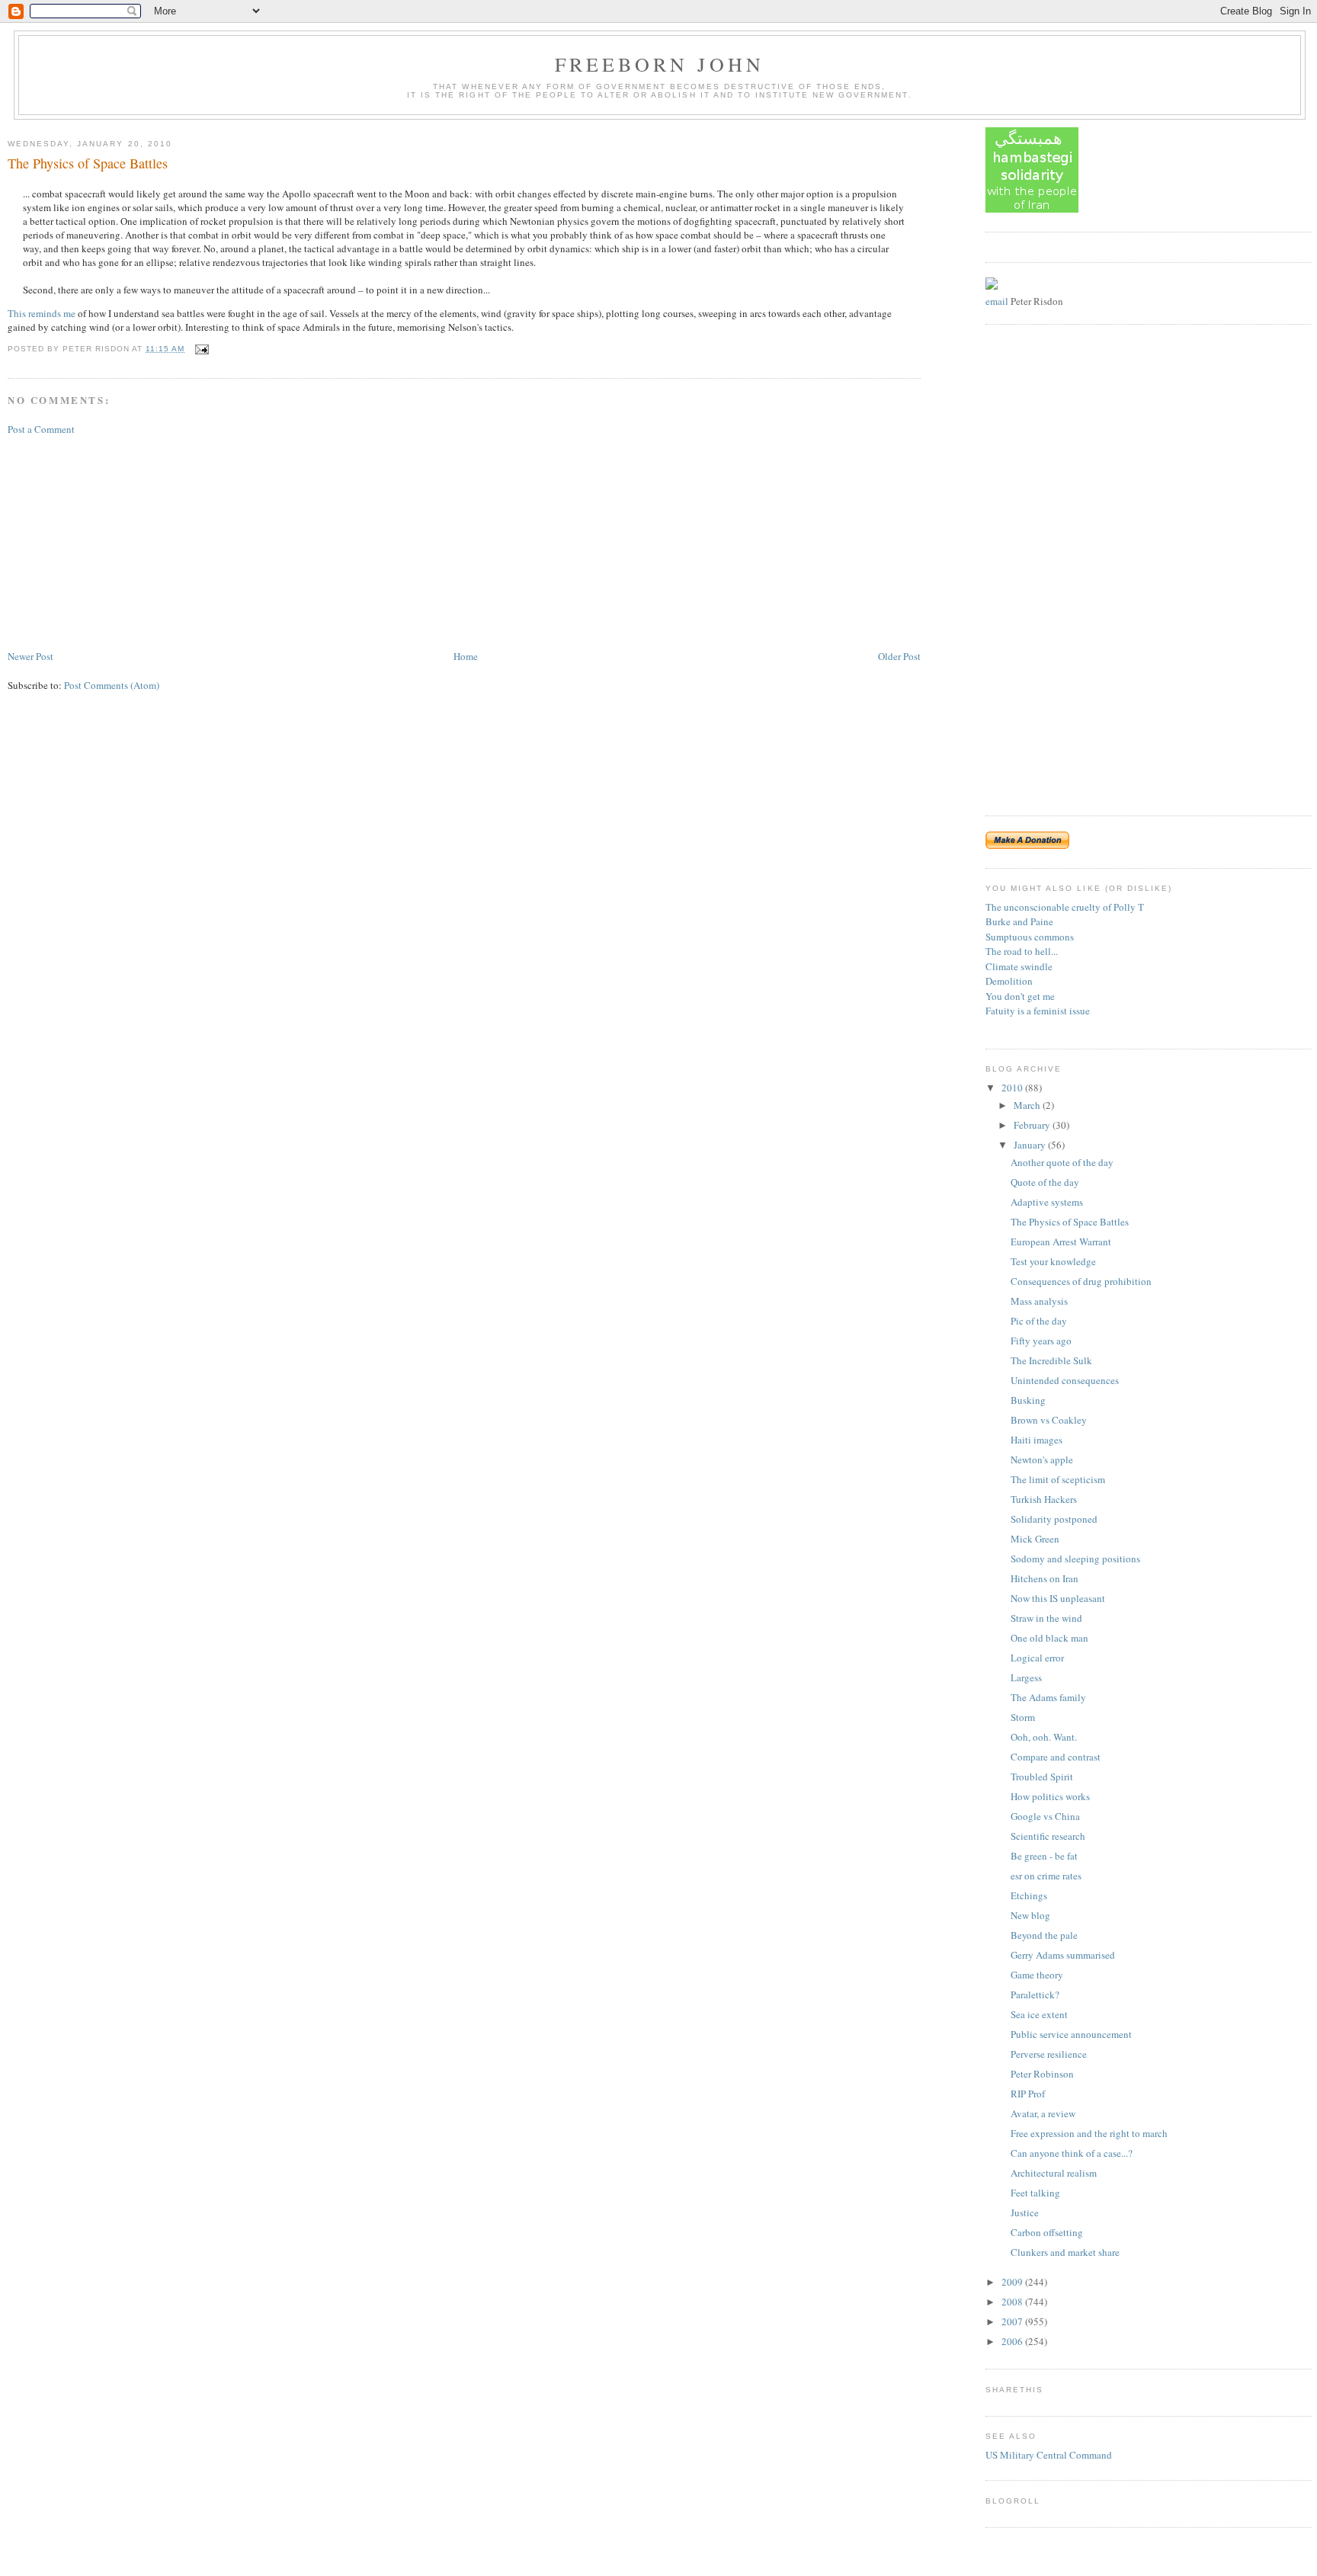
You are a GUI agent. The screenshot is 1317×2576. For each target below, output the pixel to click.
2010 (1013, 1088)
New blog (1030, 1915)
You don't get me (1020, 996)
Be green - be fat (1044, 1856)
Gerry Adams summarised (1063, 1955)
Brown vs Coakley (1049, 1420)
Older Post (899, 656)
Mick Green (1035, 1539)
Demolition (1009, 981)
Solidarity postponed (1054, 1519)
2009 (1013, 2282)
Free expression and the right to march (1089, 2133)
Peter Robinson (1042, 2074)
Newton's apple (1042, 1459)
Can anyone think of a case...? (1072, 2153)
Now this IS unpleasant (1058, 1598)
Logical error (1037, 1658)
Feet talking (1035, 2193)
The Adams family (1048, 1697)
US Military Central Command (1049, 2455)
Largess (1026, 1677)
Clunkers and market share (1065, 2252)
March (1028, 1105)
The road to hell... (1022, 951)
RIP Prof (1028, 2094)
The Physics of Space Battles (88, 163)
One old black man (1049, 1638)
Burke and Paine (1019, 921)
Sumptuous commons (1030, 937)
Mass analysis (1039, 1301)
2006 (1013, 2341)
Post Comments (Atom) (112, 685)
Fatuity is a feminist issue (1038, 1011)
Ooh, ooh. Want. (1044, 1737)
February (1033, 1125)
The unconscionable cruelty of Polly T (1065, 907)
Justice (1025, 2212)
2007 (1013, 2321)
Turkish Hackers (1044, 1499)
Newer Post (30, 656)
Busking (1028, 1400)
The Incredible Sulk (1051, 1360)
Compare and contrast (1056, 1757)
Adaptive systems (1047, 1202)
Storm (1023, 1717)
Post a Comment (41, 429)
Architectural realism (1054, 2173)
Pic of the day (1039, 1321)
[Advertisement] (122, 541)
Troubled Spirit (1042, 1777)
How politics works (1050, 1796)
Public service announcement (1071, 2034)
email (997, 301)
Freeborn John (660, 64)
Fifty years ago (1041, 1341)
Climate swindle (1019, 966)
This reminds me (42, 313)
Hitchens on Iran (1045, 1578)
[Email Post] (200, 349)
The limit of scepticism (1058, 1479)
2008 (1013, 2302)
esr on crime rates (1046, 1876)
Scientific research (1048, 1836)
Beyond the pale (1044, 1935)
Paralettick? (1035, 1994)
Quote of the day (1045, 1182)
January (1031, 1145)
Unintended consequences (1065, 1380)
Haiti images (1037, 1440)
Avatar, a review (1043, 2113)
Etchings (1029, 1895)
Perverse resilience (1049, 2054)
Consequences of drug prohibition (1081, 1281)
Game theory (1037, 1975)
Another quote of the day (1062, 1162)
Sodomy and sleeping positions (1075, 1559)
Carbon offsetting (1047, 2232)
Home (466, 656)
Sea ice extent (1039, 2014)
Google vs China (1045, 1816)
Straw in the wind (1046, 1618)
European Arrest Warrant (1061, 1242)
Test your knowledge (1053, 1261)
